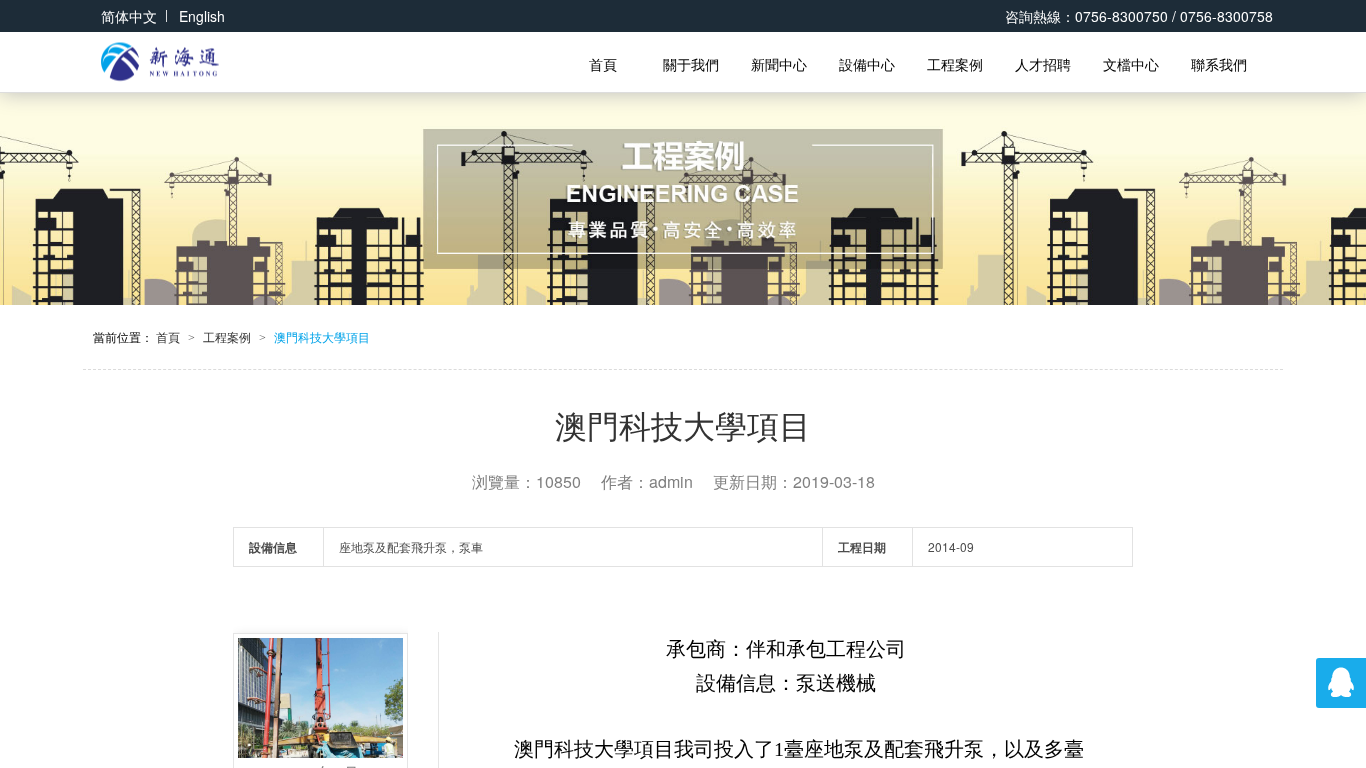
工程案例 (955, 64)
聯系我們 (1219, 64)
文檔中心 (1131, 64)
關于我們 (691, 64)
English (202, 16)
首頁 (603, 64)
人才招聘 (1043, 64)
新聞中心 (779, 64)
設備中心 (867, 64)
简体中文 (129, 16)
